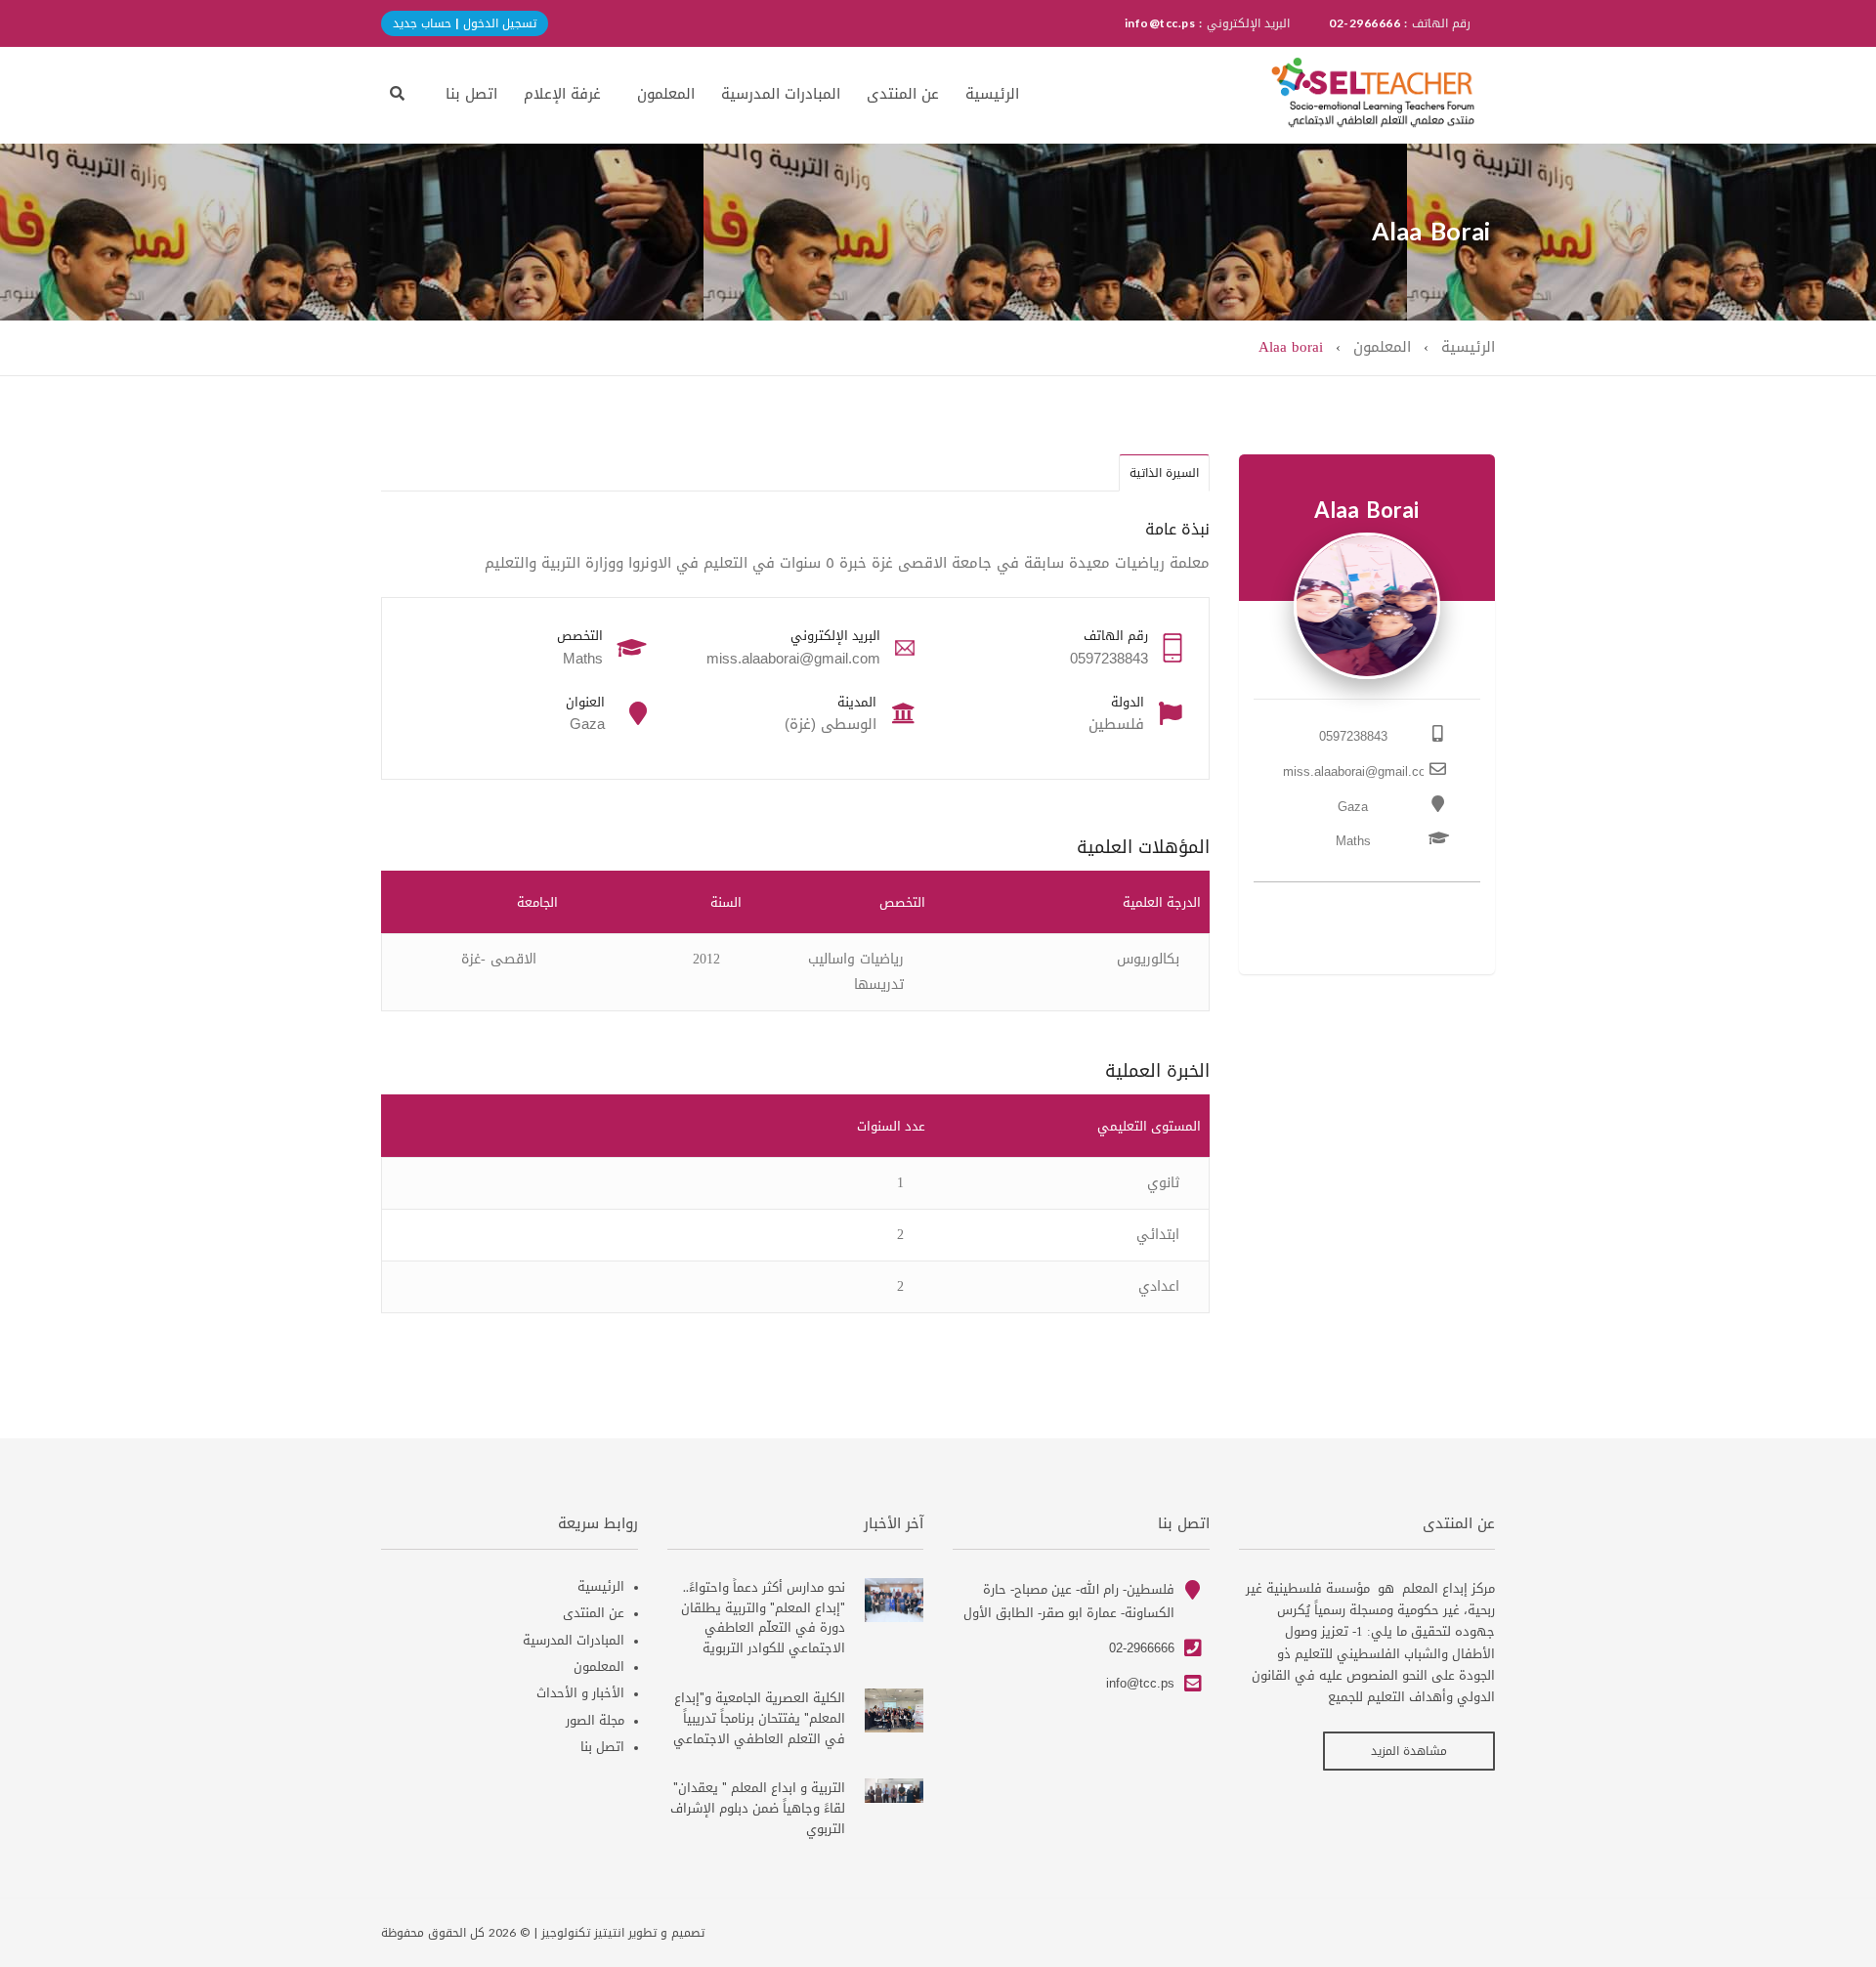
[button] (397, 93)
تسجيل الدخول (498, 23)
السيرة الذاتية (1164, 473)
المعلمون (666, 94)
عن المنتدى (903, 94)
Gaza (1353, 807)
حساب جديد (422, 23)
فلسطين (1116, 724)
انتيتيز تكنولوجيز (583, 1933)
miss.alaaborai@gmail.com (1360, 771)
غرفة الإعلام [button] (562, 94)
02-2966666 (1142, 1648)
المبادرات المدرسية (781, 94)
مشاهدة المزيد (1409, 1751)
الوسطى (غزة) (831, 724)
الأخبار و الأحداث (580, 1693)
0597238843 (1353, 736)
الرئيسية (992, 94)
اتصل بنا (471, 94)
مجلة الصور (595, 1720)
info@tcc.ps (1140, 1683)
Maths (1353, 841)
